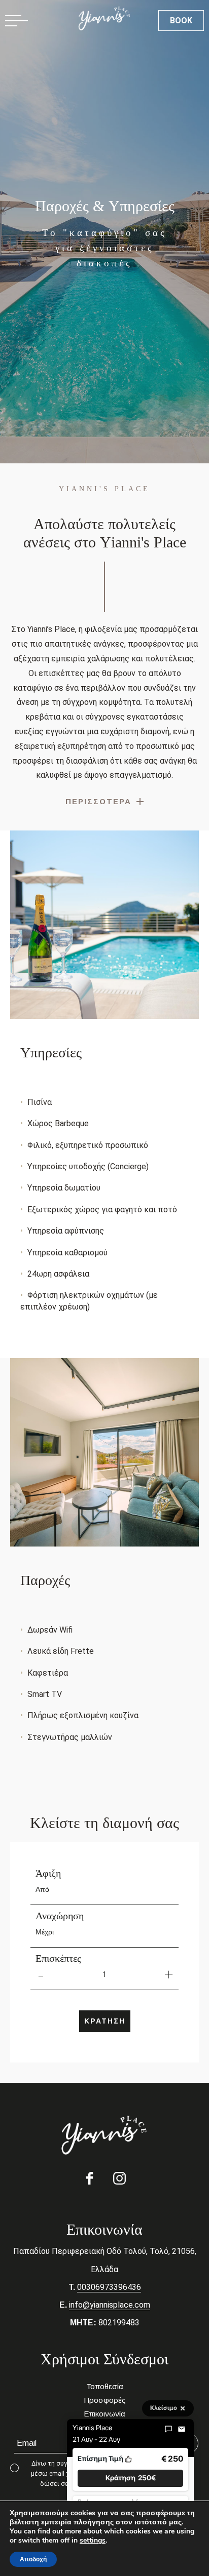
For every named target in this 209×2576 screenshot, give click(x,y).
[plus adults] (168, 1974)
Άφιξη (48, 1873)
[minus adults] (41, 1974)
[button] (130, 2478)
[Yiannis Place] (104, 2135)
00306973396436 (109, 2287)
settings (93, 2541)
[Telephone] (49, 20)
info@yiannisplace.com (110, 2305)
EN (97, 20)
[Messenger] (168, 2429)
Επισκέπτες (58, 1958)
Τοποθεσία (105, 2386)
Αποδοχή (33, 2559)
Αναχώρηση (60, 1916)
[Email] (182, 2429)
